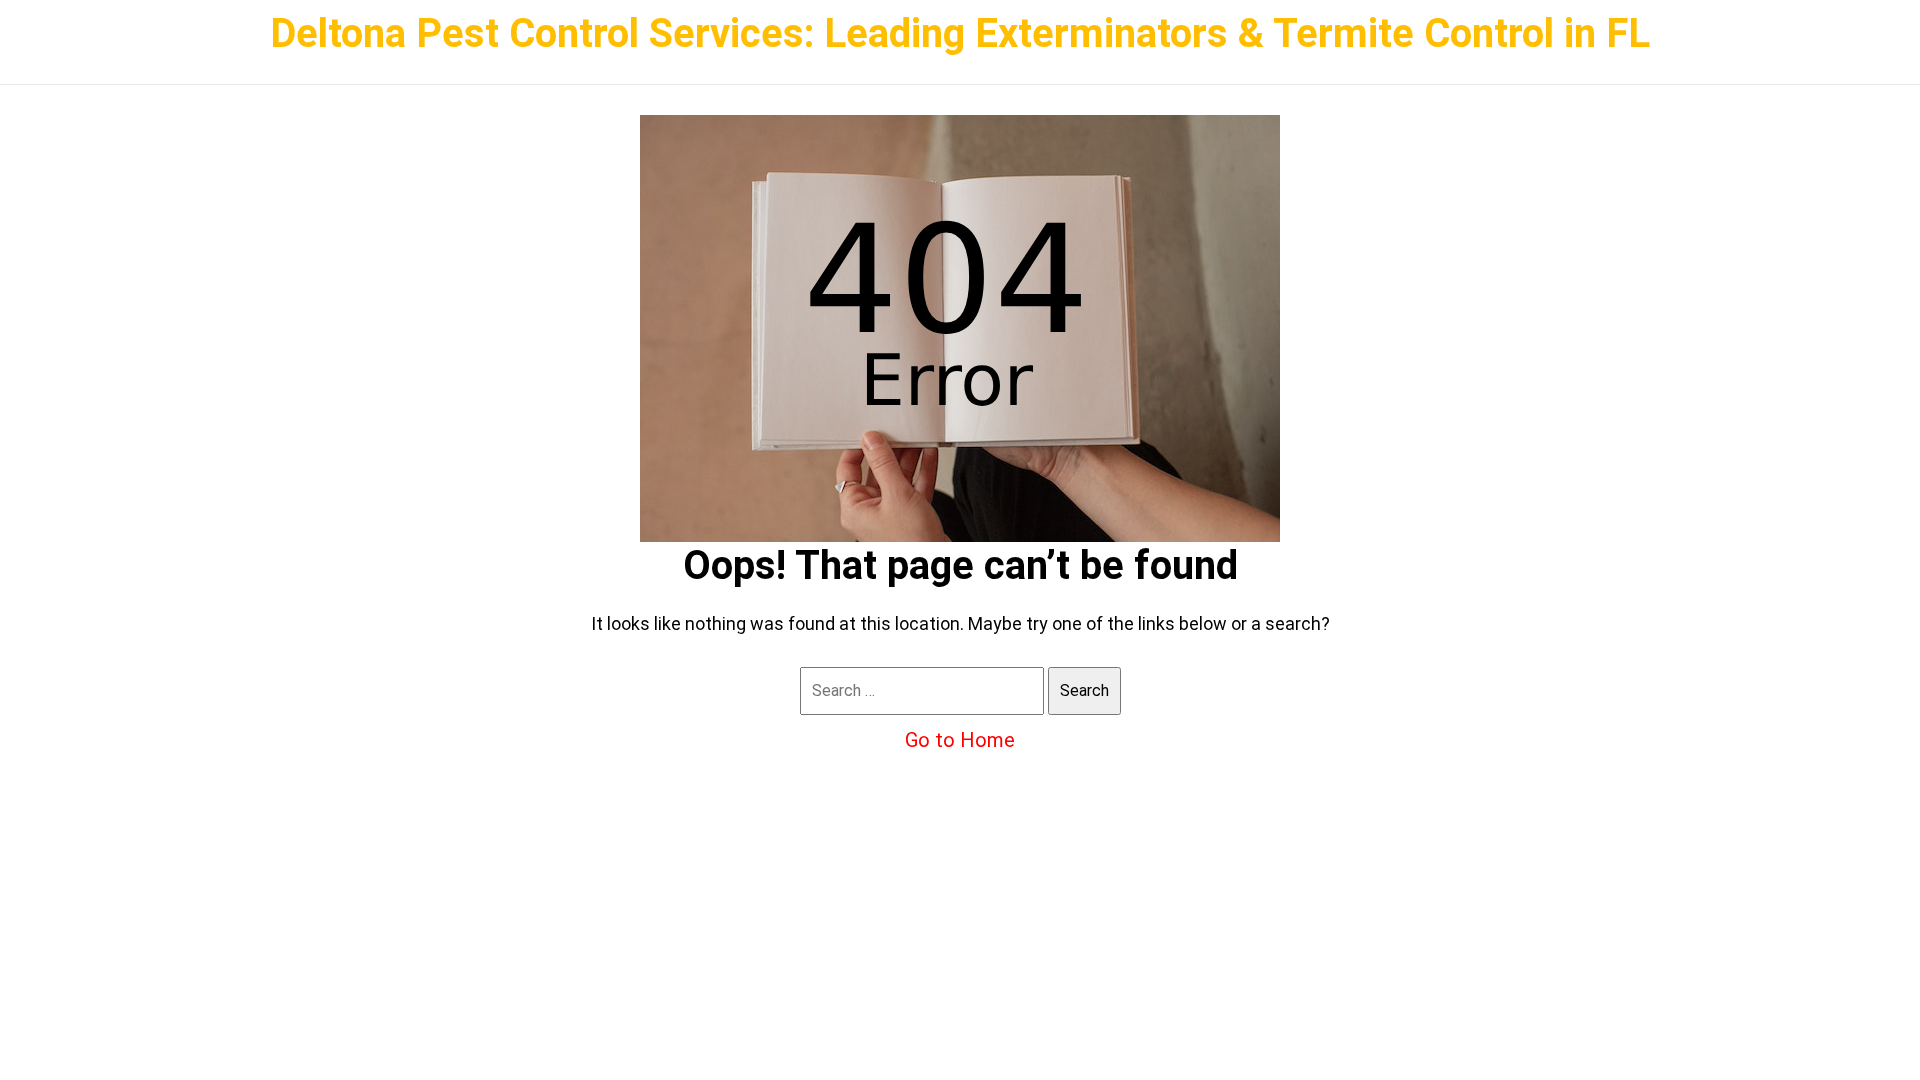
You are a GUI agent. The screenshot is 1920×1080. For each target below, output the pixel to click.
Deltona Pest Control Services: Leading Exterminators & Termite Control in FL (960, 33)
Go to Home (960, 740)
